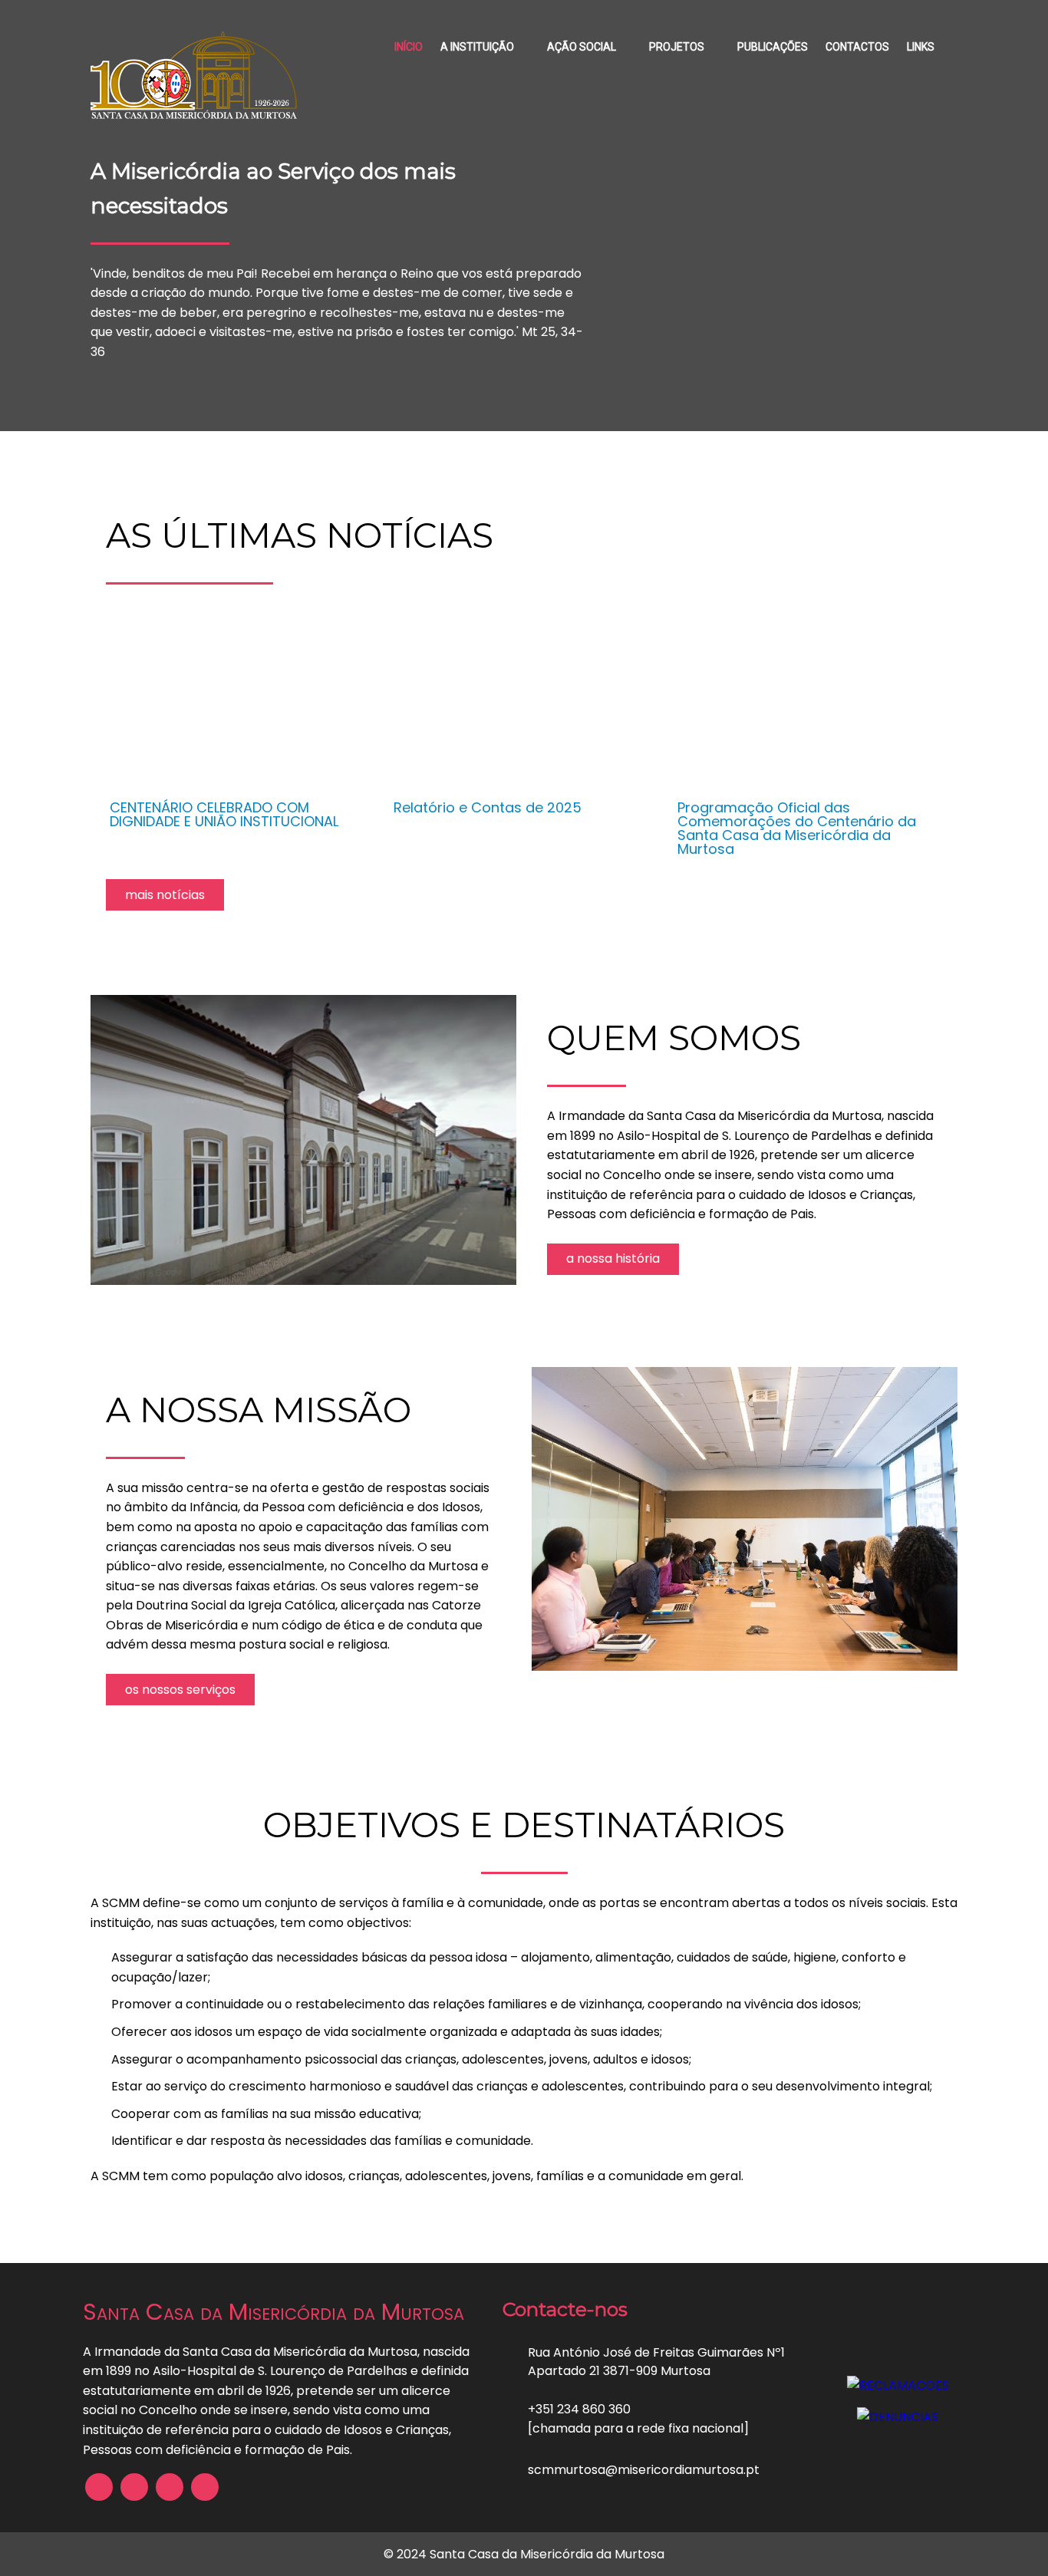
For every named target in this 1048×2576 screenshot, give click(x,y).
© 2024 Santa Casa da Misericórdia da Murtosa (524, 2554)
